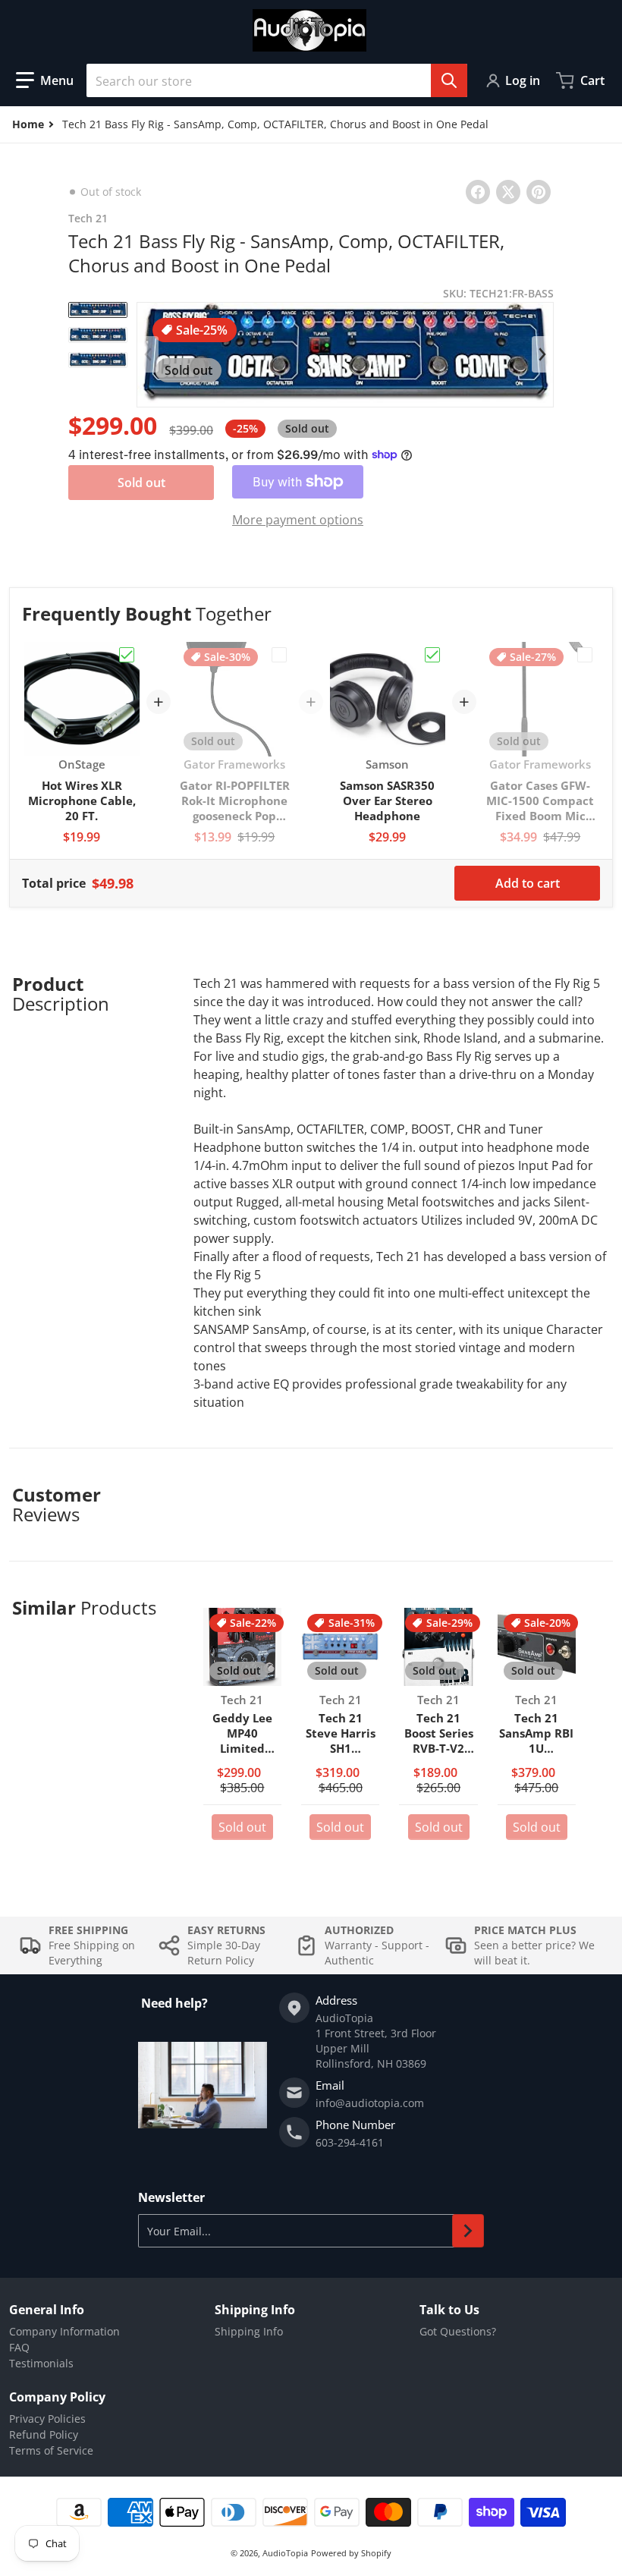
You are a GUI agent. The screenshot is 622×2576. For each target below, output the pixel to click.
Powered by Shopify (351, 2553)
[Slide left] (148, 354)
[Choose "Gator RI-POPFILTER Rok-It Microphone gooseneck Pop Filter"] (279, 655)
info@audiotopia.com (370, 2103)
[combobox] (277, 80)
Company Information (64, 2331)
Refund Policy (44, 2434)
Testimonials (41, 2363)
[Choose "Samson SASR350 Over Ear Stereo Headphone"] (432, 655)
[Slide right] (542, 354)
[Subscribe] (468, 2231)
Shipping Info (249, 2331)
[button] (45, 80)
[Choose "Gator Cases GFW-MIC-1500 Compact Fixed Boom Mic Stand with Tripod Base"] (585, 655)
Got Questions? (458, 2331)
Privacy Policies (47, 2419)
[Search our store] (449, 80)
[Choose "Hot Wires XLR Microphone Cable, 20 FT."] (127, 655)
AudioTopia (285, 2553)
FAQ (19, 2347)
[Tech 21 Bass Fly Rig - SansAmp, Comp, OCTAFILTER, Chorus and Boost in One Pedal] (98, 310)
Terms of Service (51, 2450)
